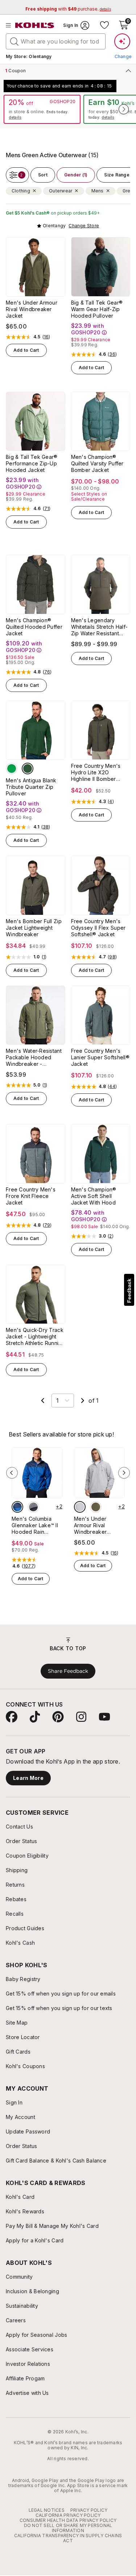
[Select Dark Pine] (28, 769)
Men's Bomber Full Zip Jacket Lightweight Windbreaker (34, 928)
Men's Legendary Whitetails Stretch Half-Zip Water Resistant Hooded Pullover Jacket (100, 627)
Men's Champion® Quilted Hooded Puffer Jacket (34, 627)
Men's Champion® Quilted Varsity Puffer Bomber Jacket (97, 463)
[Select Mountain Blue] (17, 1507)
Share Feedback (68, 1671)
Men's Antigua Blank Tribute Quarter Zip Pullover (31, 787)
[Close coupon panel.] (127, 70)
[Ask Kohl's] (122, 41)
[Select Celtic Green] (12, 769)
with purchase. (68, 9)
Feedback (129, 1291)
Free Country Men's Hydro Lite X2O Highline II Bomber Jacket (96, 773)
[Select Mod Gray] (80, 1507)
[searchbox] (56, 41)
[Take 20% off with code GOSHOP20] (42, 109)
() (46, 337)
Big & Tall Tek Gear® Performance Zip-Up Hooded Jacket (32, 463)
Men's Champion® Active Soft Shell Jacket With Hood (94, 1196)
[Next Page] (83, 1401)
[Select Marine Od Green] (96, 1507)
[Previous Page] (43, 1401)
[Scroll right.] (124, 109)
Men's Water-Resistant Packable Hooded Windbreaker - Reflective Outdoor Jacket (34, 1057)
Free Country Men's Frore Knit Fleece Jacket (31, 1196)
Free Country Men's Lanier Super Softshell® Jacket (100, 1057)
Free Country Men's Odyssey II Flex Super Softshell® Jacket (98, 928)
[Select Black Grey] (33, 1507)
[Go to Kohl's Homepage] (35, 25)
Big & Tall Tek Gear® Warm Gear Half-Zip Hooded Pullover (97, 309)
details (15, 117)
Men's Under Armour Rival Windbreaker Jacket (32, 309)
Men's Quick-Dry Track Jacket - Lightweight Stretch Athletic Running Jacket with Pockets (35, 1337)
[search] (15, 41)
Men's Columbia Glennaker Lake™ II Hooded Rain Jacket (35, 1525)
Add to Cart (26, 350)
